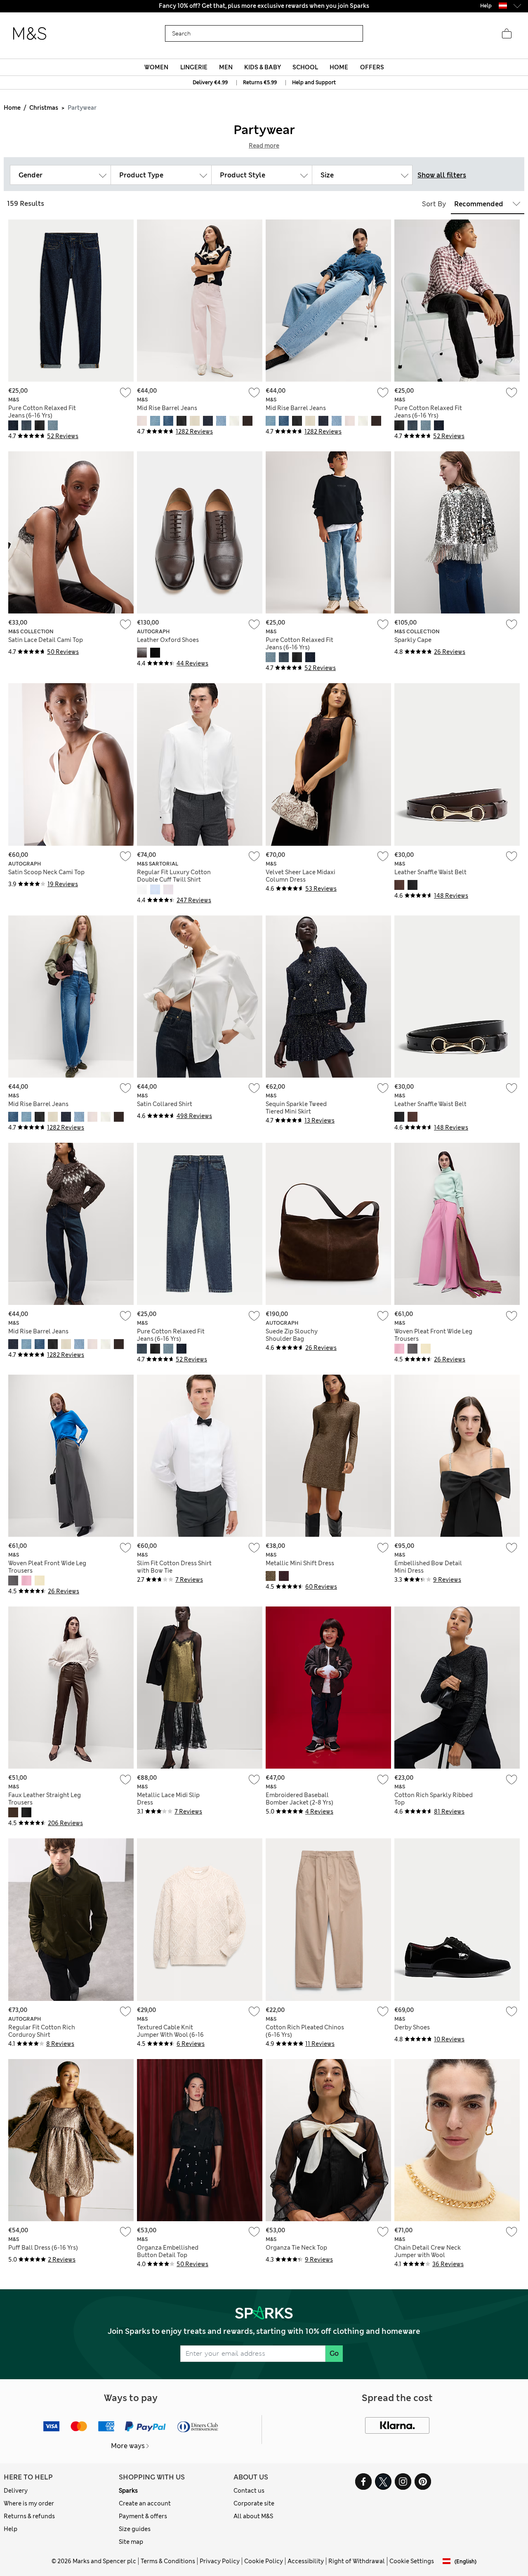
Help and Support (314, 83)
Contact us (249, 2491)
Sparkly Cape (413, 640)
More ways (128, 2446)
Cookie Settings (412, 2561)
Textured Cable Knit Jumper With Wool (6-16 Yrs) (170, 2035)
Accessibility (306, 2561)
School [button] (305, 67)
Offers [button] (372, 67)
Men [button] (226, 67)
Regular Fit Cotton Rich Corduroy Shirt (42, 2031)
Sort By (434, 204)
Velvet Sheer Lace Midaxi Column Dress (301, 876)
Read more (264, 146)
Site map (131, 2542)
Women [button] (156, 67)
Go (334, 2353)
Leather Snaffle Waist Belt (430, 872)
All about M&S (253, 2516)
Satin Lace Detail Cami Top (46, 640)
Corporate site (254, 2503)
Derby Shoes (412, 2027)
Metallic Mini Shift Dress (300, 1563)
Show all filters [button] (442, 175)
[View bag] (507, 34)
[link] (503, 6)
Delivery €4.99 (210, 83)
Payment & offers (143, 2516)
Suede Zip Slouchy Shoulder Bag (292, 1335)
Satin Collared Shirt (165, 1104)
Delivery (16, 2491)
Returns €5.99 (260, 83)
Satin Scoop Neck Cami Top (46, 872)
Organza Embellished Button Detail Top (168, 2251)
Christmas (44, 108)
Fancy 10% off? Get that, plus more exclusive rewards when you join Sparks (264, 6)
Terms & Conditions (168, 2561)
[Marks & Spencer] (30, 34)
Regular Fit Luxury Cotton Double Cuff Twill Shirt (174, 876)
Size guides (135, 2529)
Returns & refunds (29, 2516)
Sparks (128, 2491)
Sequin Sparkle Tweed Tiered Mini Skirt (296, 1108)
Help (11, 2529)
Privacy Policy (220, 2561)
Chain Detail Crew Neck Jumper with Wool (428, 2251)
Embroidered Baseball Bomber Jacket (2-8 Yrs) (299, 1799)
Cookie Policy (264, 2561)
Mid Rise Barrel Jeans (167, 408)
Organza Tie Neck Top (296, 2248)
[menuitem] (157, 67)
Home (12, 108)
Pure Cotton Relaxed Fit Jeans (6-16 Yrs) (42, 412)
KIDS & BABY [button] (263, 67)
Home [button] (339, 67)
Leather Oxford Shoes (168, 640)
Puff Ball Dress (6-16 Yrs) (43, 2248)
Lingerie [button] (194, 67)
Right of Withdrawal (357, 2561)
